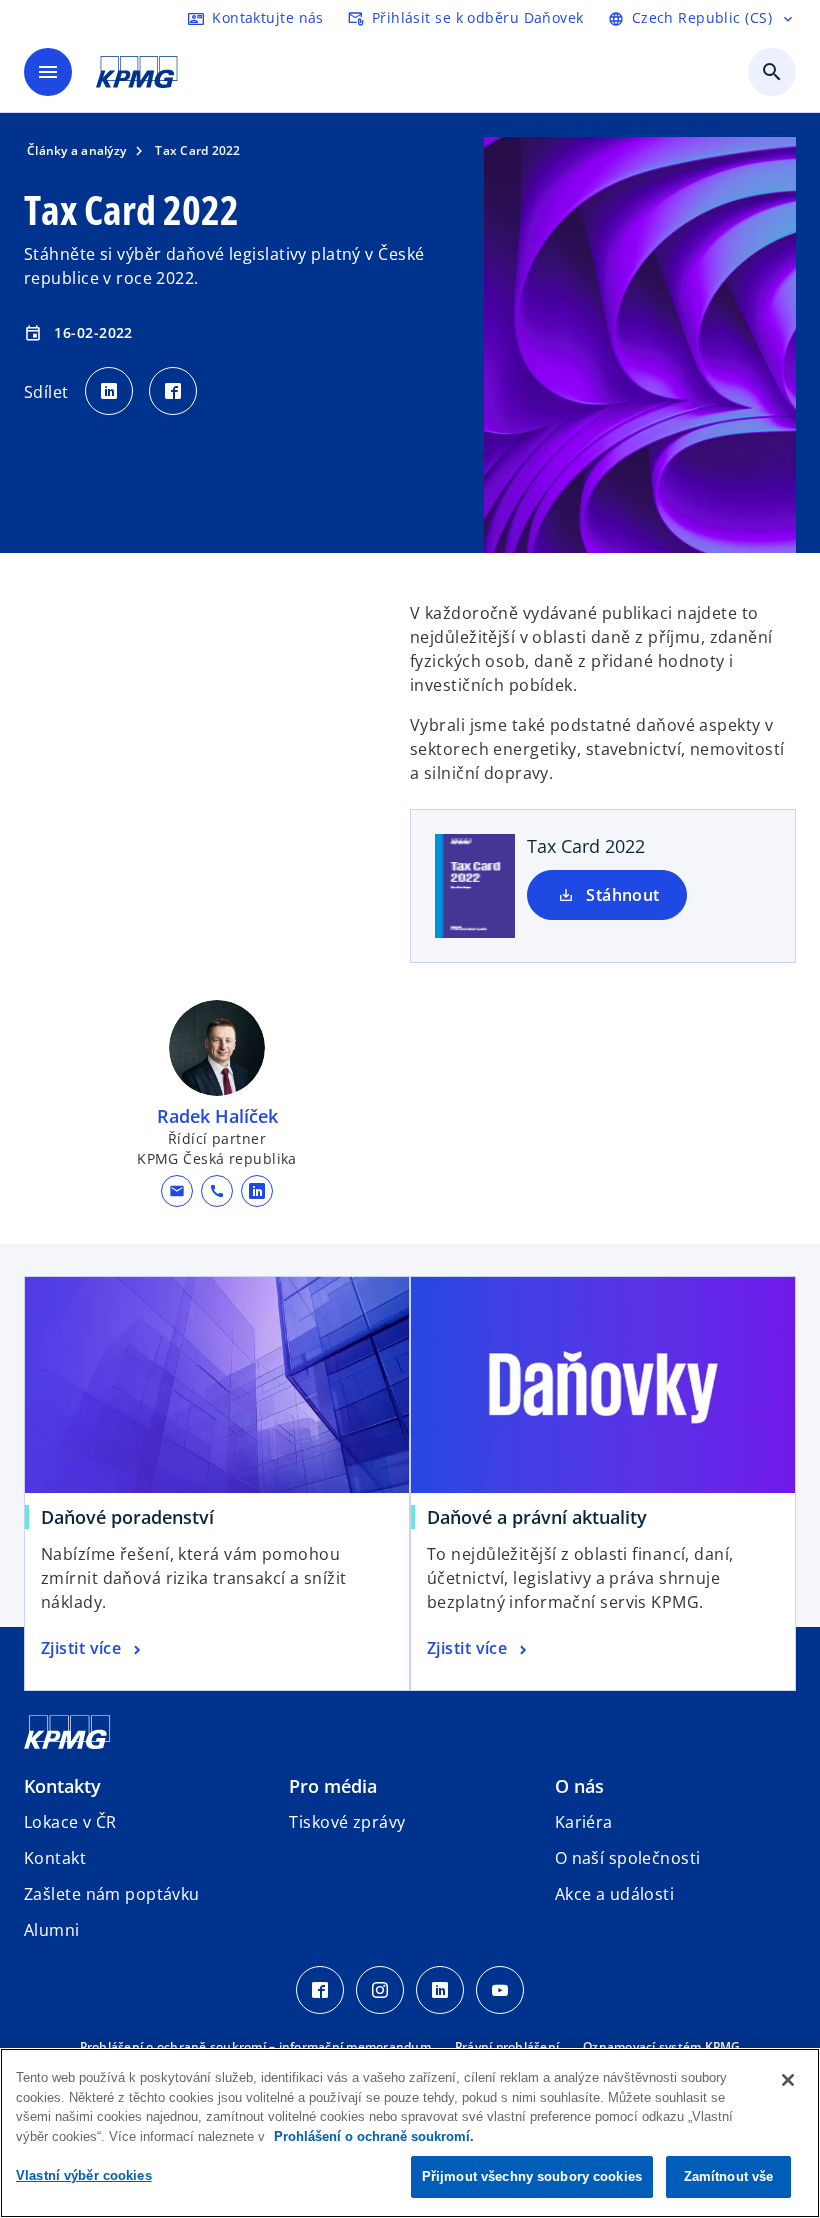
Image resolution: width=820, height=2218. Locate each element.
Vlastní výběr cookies (84, 2175)
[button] (177, 1191)
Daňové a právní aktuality (544, 1517)
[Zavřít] (788, 2080)
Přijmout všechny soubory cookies (532, 2176)
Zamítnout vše (729, 2176)
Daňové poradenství (134, 1517)
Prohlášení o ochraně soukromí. (374, 2136)
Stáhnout (623, 895)
